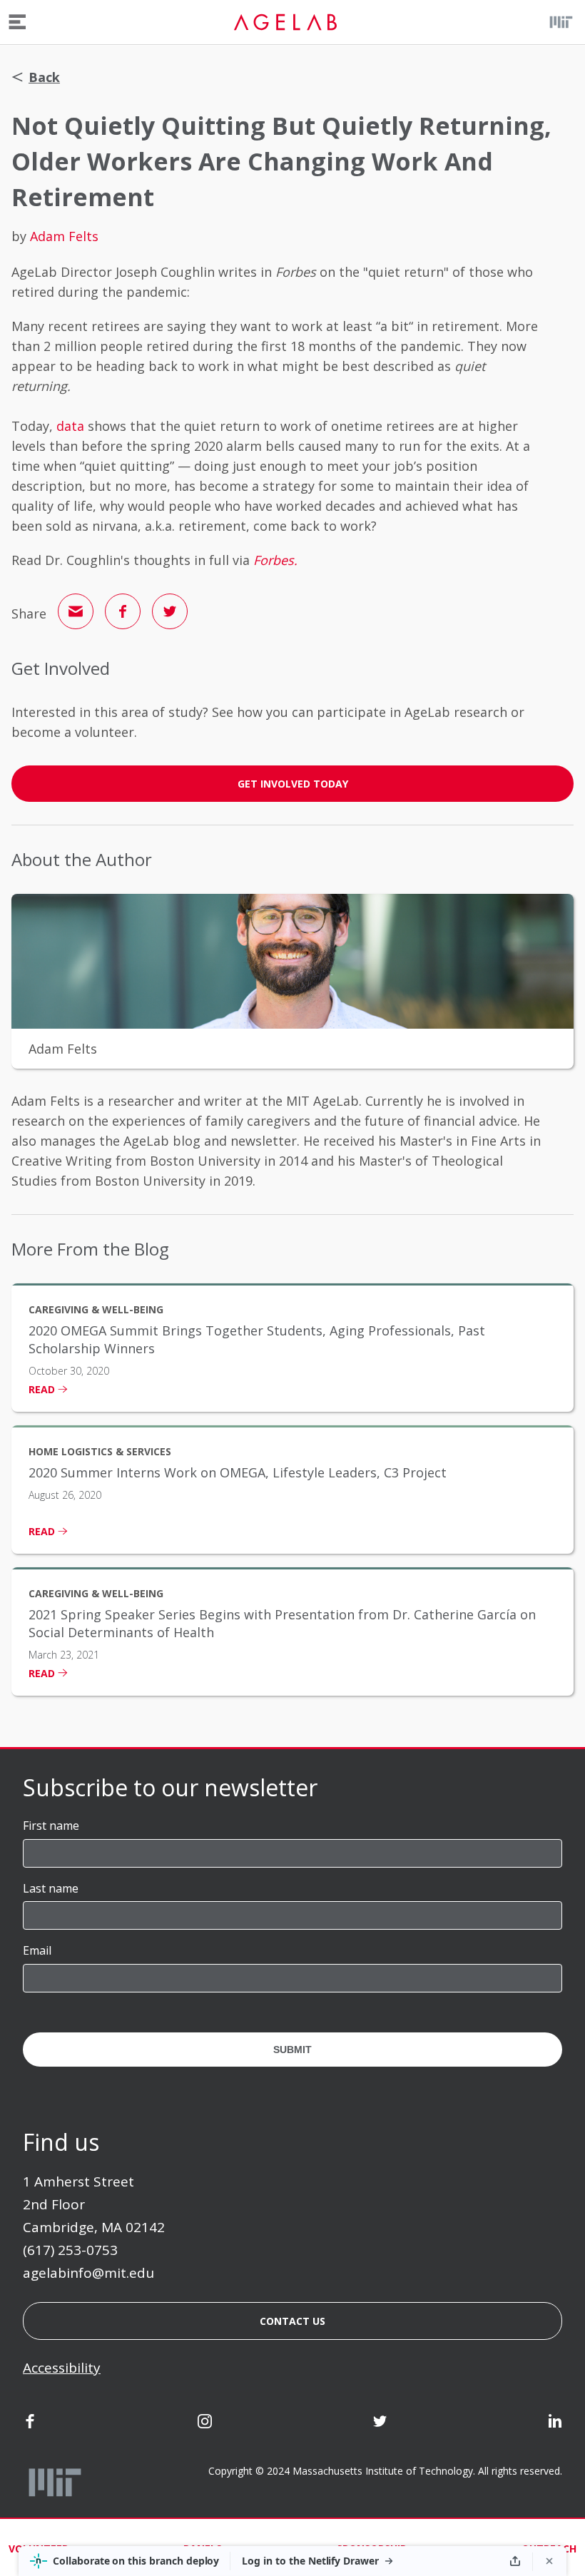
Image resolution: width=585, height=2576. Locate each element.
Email (37, 1950)
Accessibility (62, 2368)
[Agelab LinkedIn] (555, 2423)
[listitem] (292, 1348)
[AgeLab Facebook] (30, 2423)
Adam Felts (64, 236)
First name (51, 1826)
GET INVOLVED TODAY (293, 784)
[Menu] (17, 22)
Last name (51, 1888)
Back (44, 77)
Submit (292, 2050)
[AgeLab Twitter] (380, 2423)
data (70, 426)
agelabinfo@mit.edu (88, 2273)
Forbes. (275, 560)
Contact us (292, 2321)
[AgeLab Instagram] (205, 2423)
